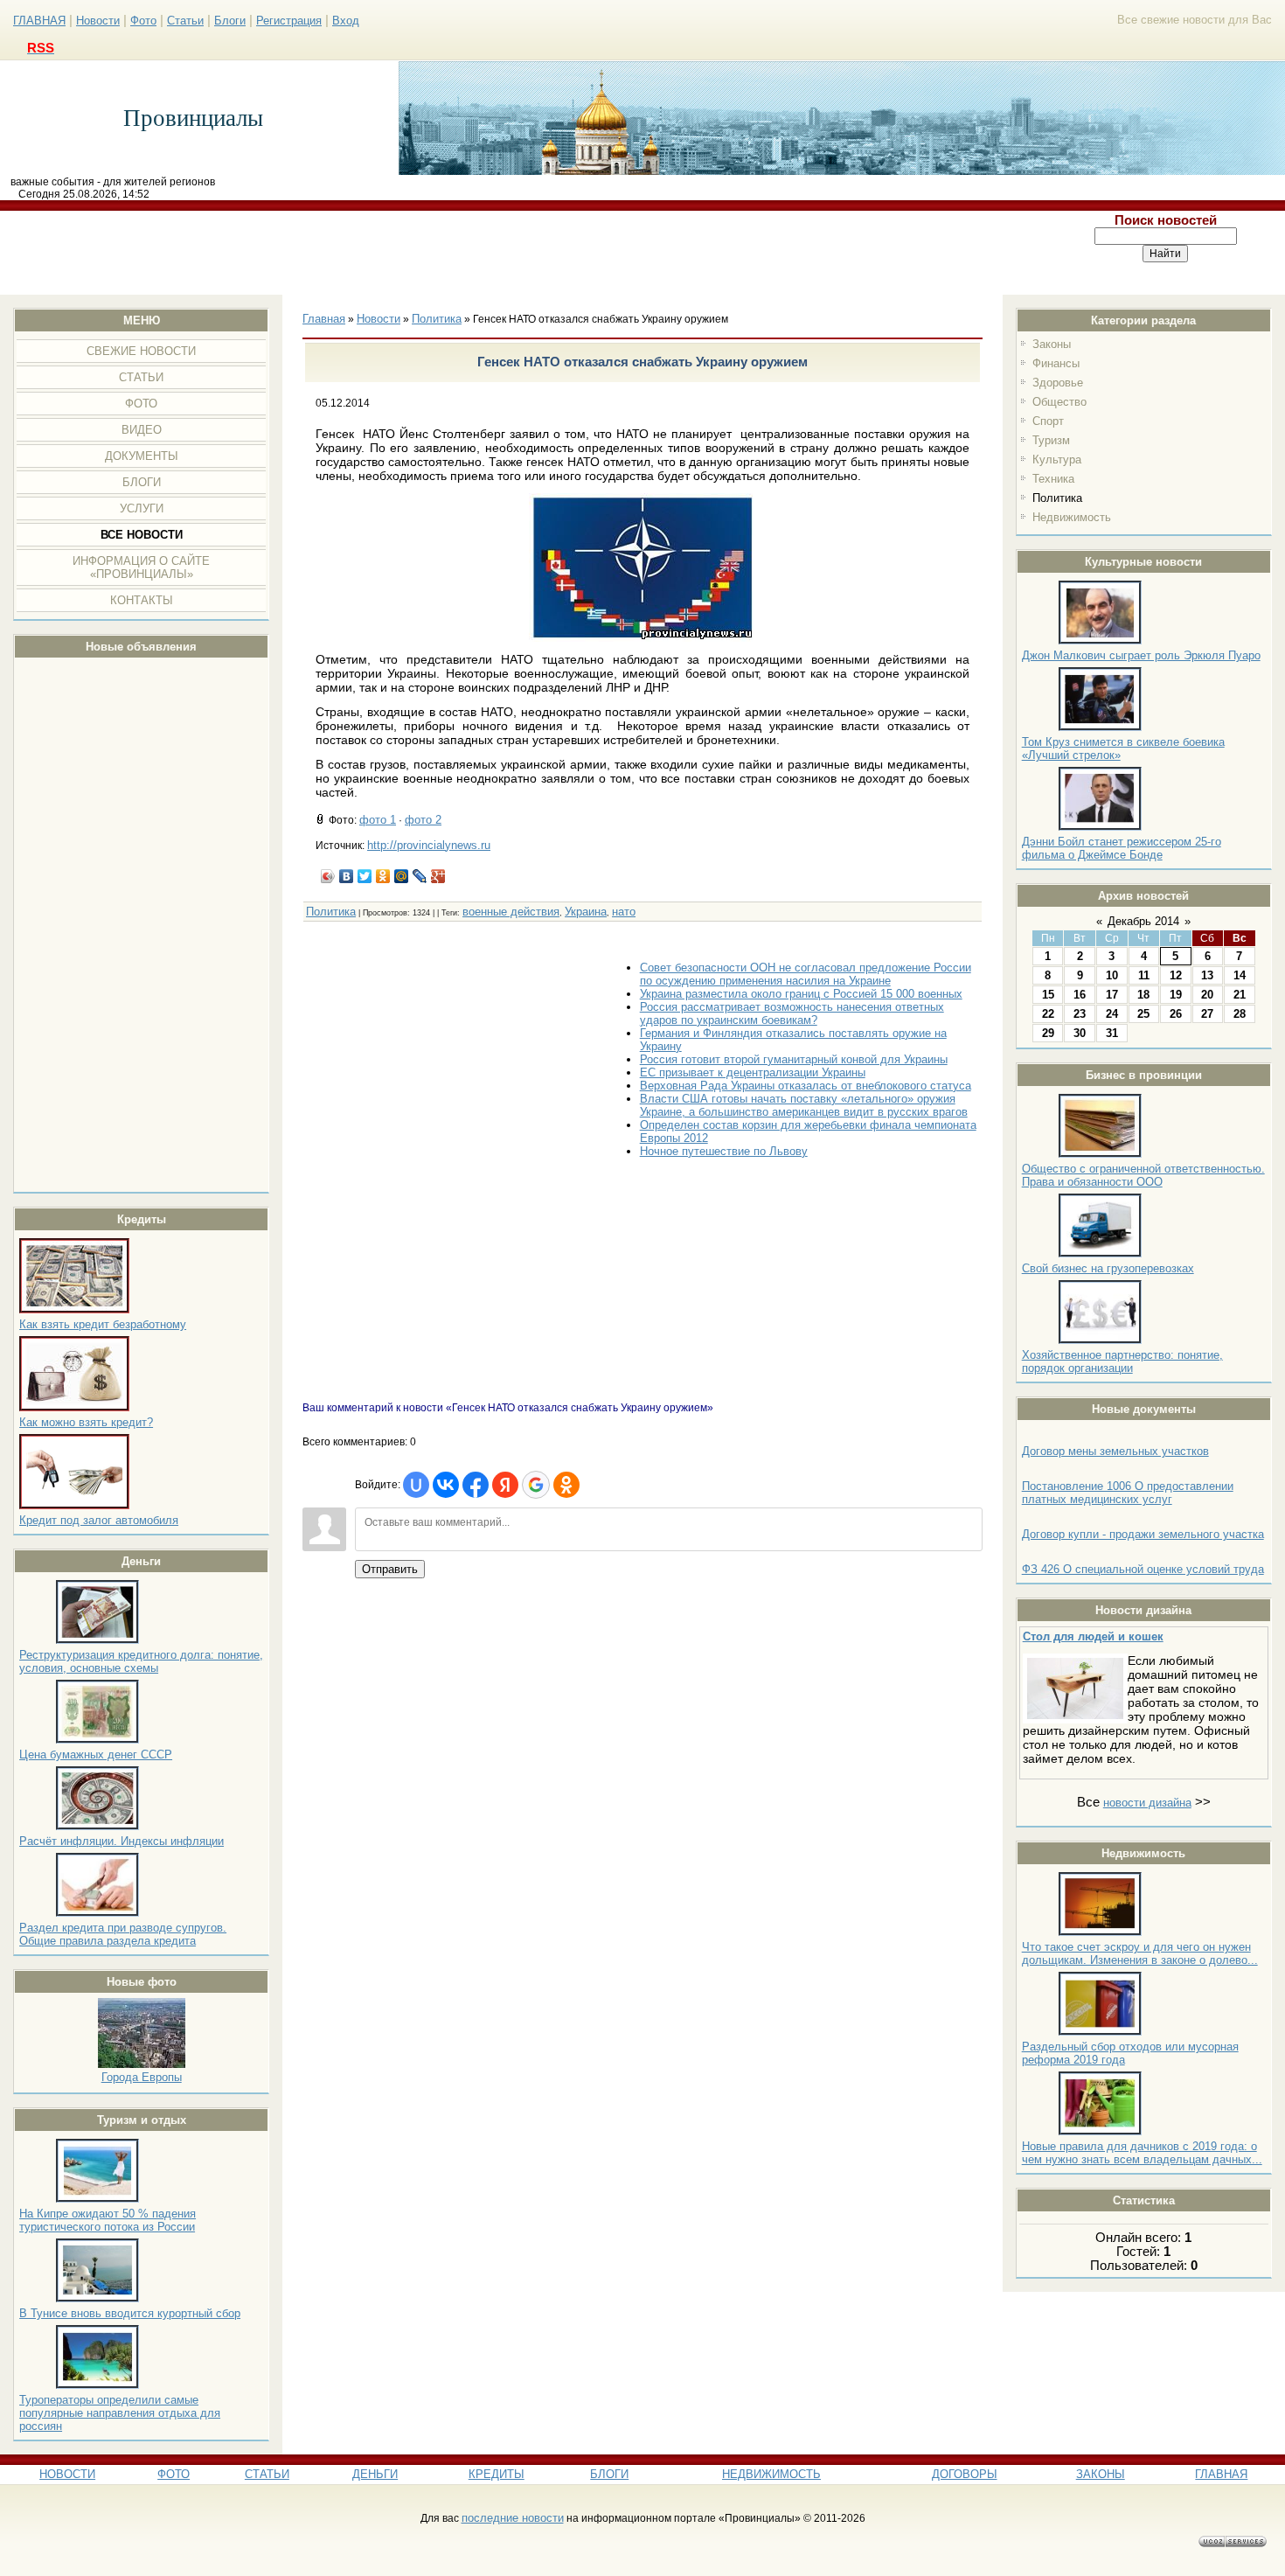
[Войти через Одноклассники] (566, 1485)
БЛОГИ (609, 2474)
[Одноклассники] (383, 876)
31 (1112, 1033)
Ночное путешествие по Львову (724, 1151)
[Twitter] (365, 876)
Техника (1053, 479)
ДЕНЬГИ (375, 2474)
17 (1112, 995)
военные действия (511, 912)
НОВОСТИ (67, 2474)
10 (1112, 975)
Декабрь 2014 (1143, 921)
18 (1143, 995)
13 (1207, 975)
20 (1207, 995)
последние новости (513, 2518)
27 (1207, 1014)
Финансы (1056, 363)
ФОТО (174, 2474)
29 (1048, 1033)
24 (1112, 1014)
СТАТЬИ (267, 2474)
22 (1048, 1014)
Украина (586, 912)
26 (1176, 1014)
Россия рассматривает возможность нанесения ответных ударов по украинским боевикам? (792, 1013)
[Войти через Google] (536, 1485)
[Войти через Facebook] (476, 1485)
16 (1080, 995)
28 (1240, 1014)
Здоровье (1058, 383)
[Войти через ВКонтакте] (446, 1485)
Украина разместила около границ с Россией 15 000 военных (801, 994)
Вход (346, 21)
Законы (1052, 344)
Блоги (230, 21)
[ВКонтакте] (347, 876)
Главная (324, 319)
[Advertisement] (524, 253)
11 (1144, 975)
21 (1240, 995)
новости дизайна (1147, 1803)
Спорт (1048, 421)
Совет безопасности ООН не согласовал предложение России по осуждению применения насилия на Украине (806, 974)
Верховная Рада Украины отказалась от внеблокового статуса (806, 1086)
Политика (1057, 498)
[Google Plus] (438, 876)
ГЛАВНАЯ (39, 21)
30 (1080, 1033)
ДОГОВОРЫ (965, 2474)
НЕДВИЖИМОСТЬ (771, 2474)
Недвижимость (1072, 517)
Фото (143, 21)
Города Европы (142, 2077)
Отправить (390, 1569)
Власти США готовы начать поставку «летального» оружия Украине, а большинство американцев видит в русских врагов (804, 1105)
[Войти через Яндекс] (505, 1485)
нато (624, 912)
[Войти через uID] (416, 1485)
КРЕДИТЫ (497, 2474)
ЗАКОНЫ (1101, 2474)
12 (1176, 975)
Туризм (1051, 440)
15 (1048, 995)
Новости (98, 21)
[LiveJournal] (420, 876)
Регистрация (289, 21)
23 (1080, 1014)
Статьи (185, 21)
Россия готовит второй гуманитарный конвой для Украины (794, 1059)
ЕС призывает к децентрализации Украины (753, 1072)
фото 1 (378, 820)
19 (1176, 995)
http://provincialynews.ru (429, 845)
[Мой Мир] (402, 876)
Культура (1057, 460)
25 (1143, 1014)
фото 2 (423, 820)
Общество (1059, 402)
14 (1240, 975)
